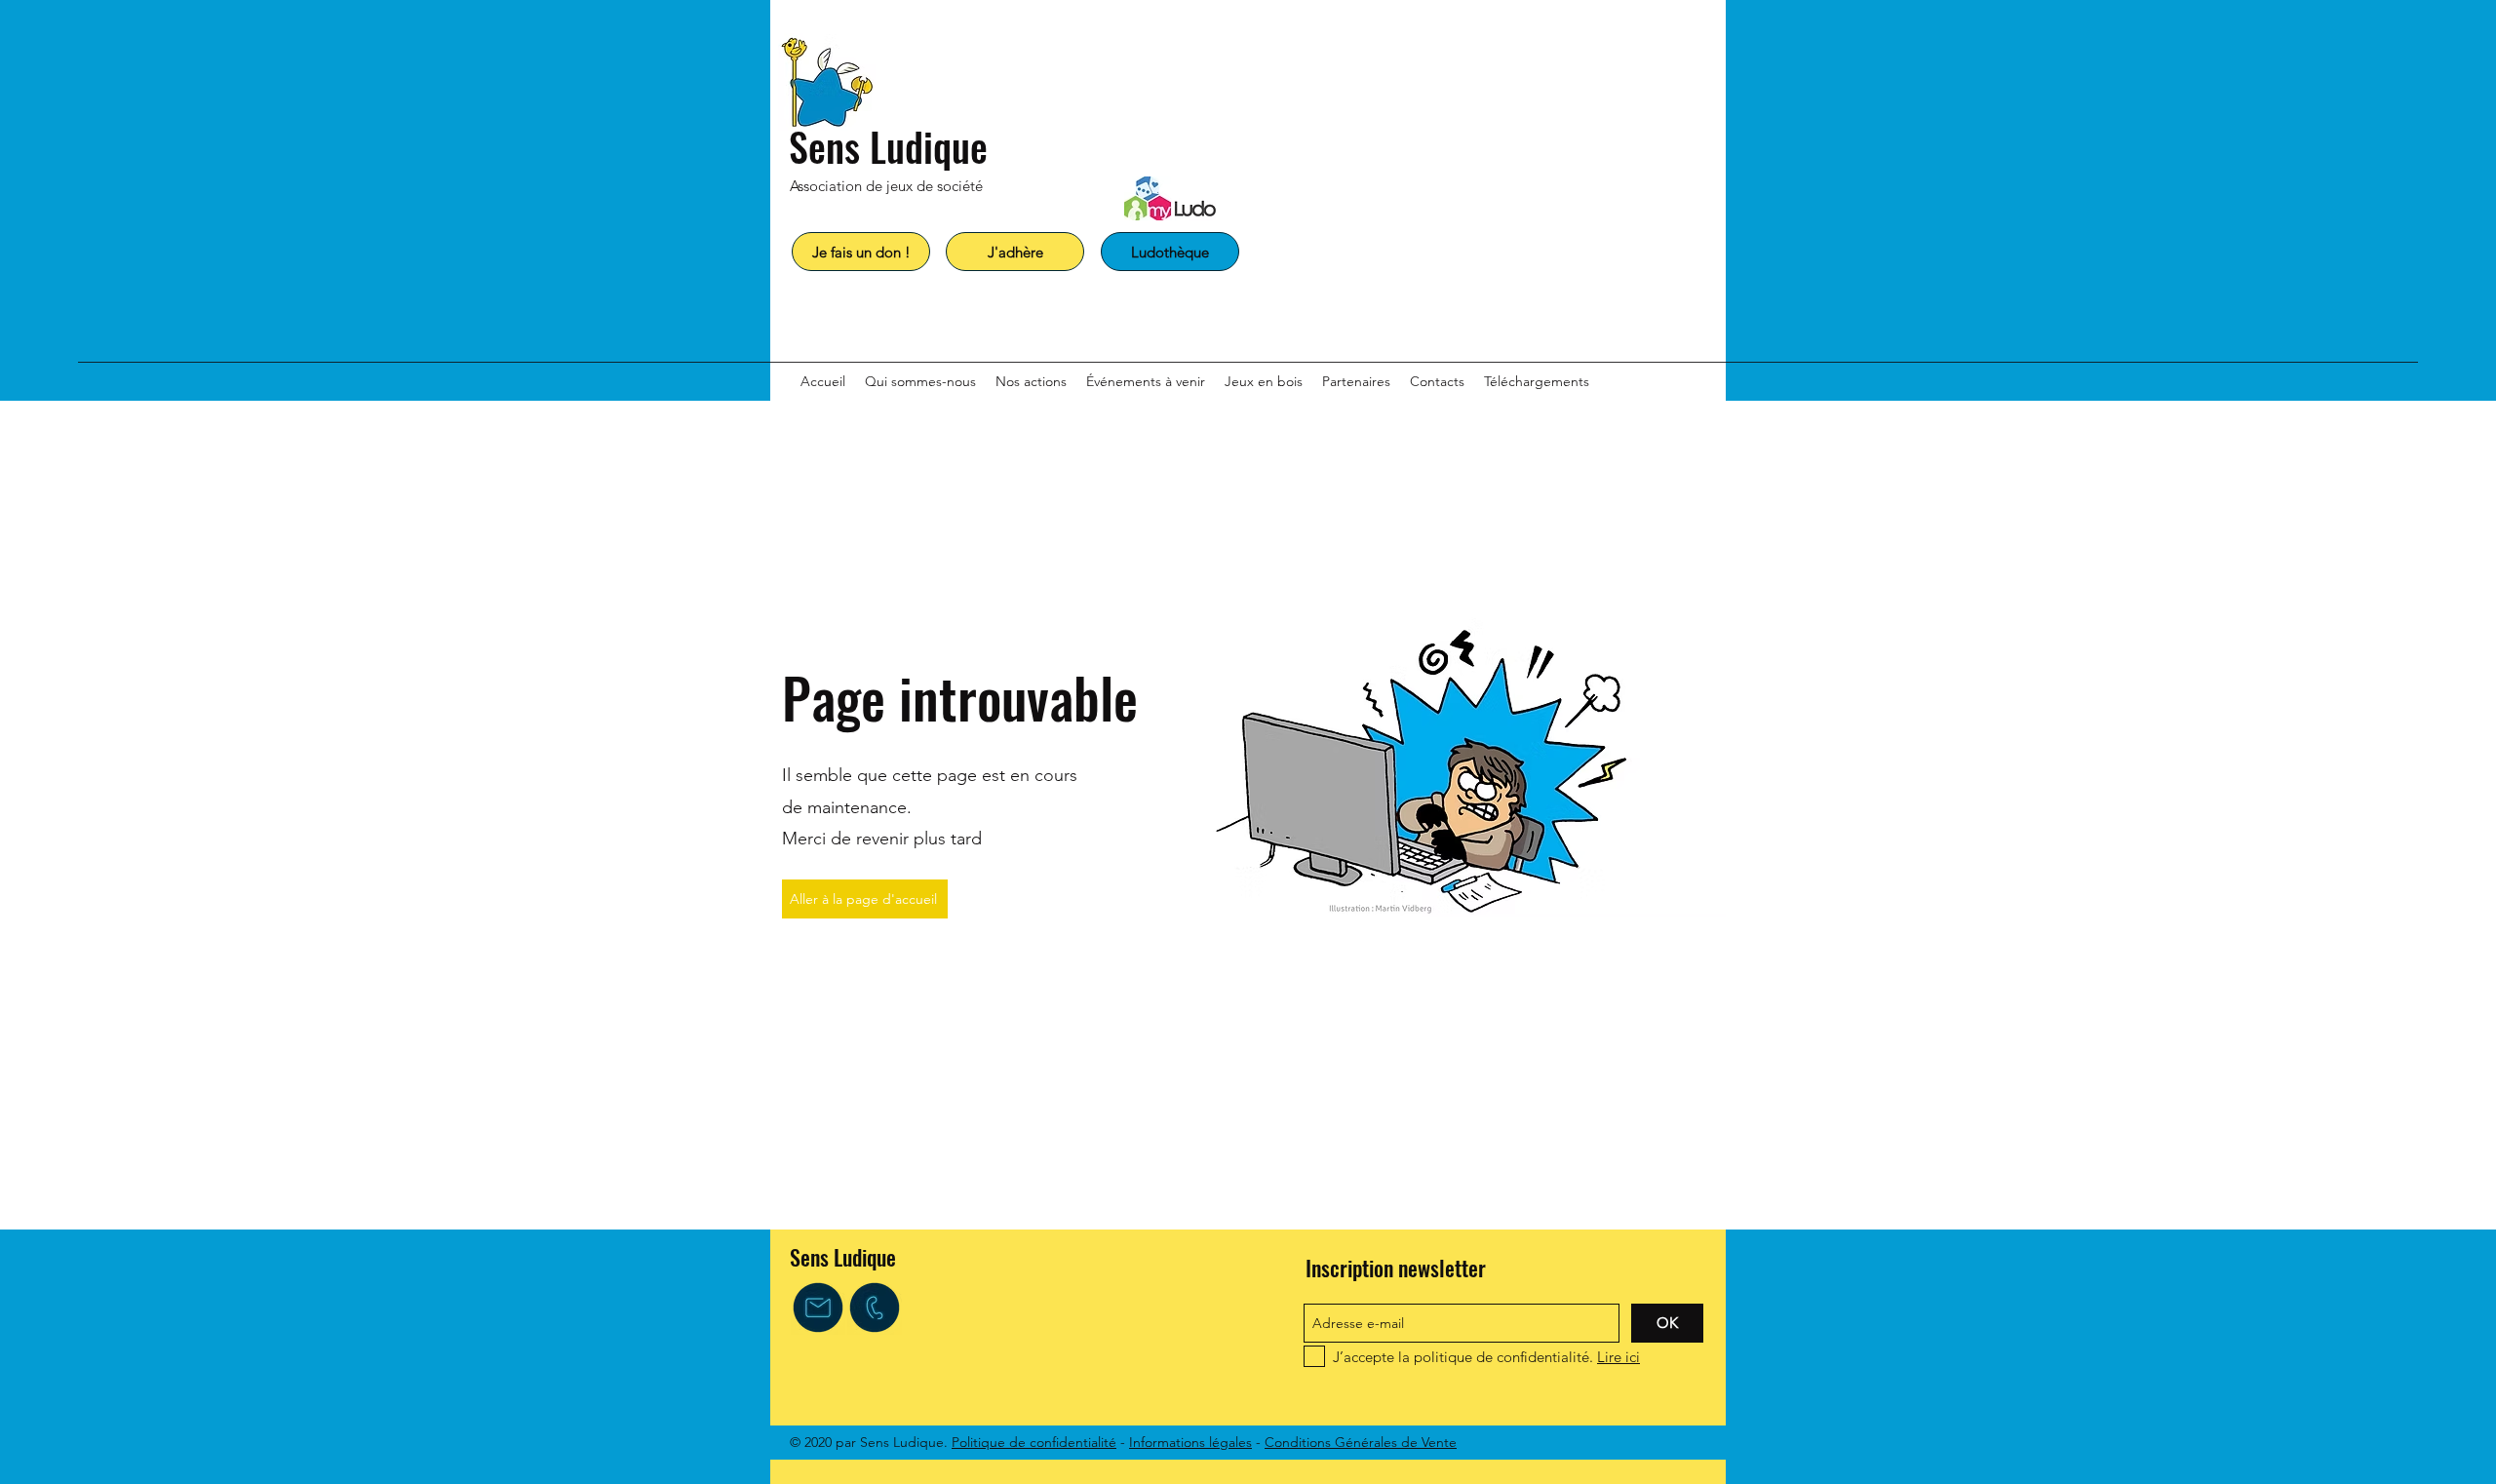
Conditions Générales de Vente (1361, 1442)
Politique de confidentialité (1034, 1442)
